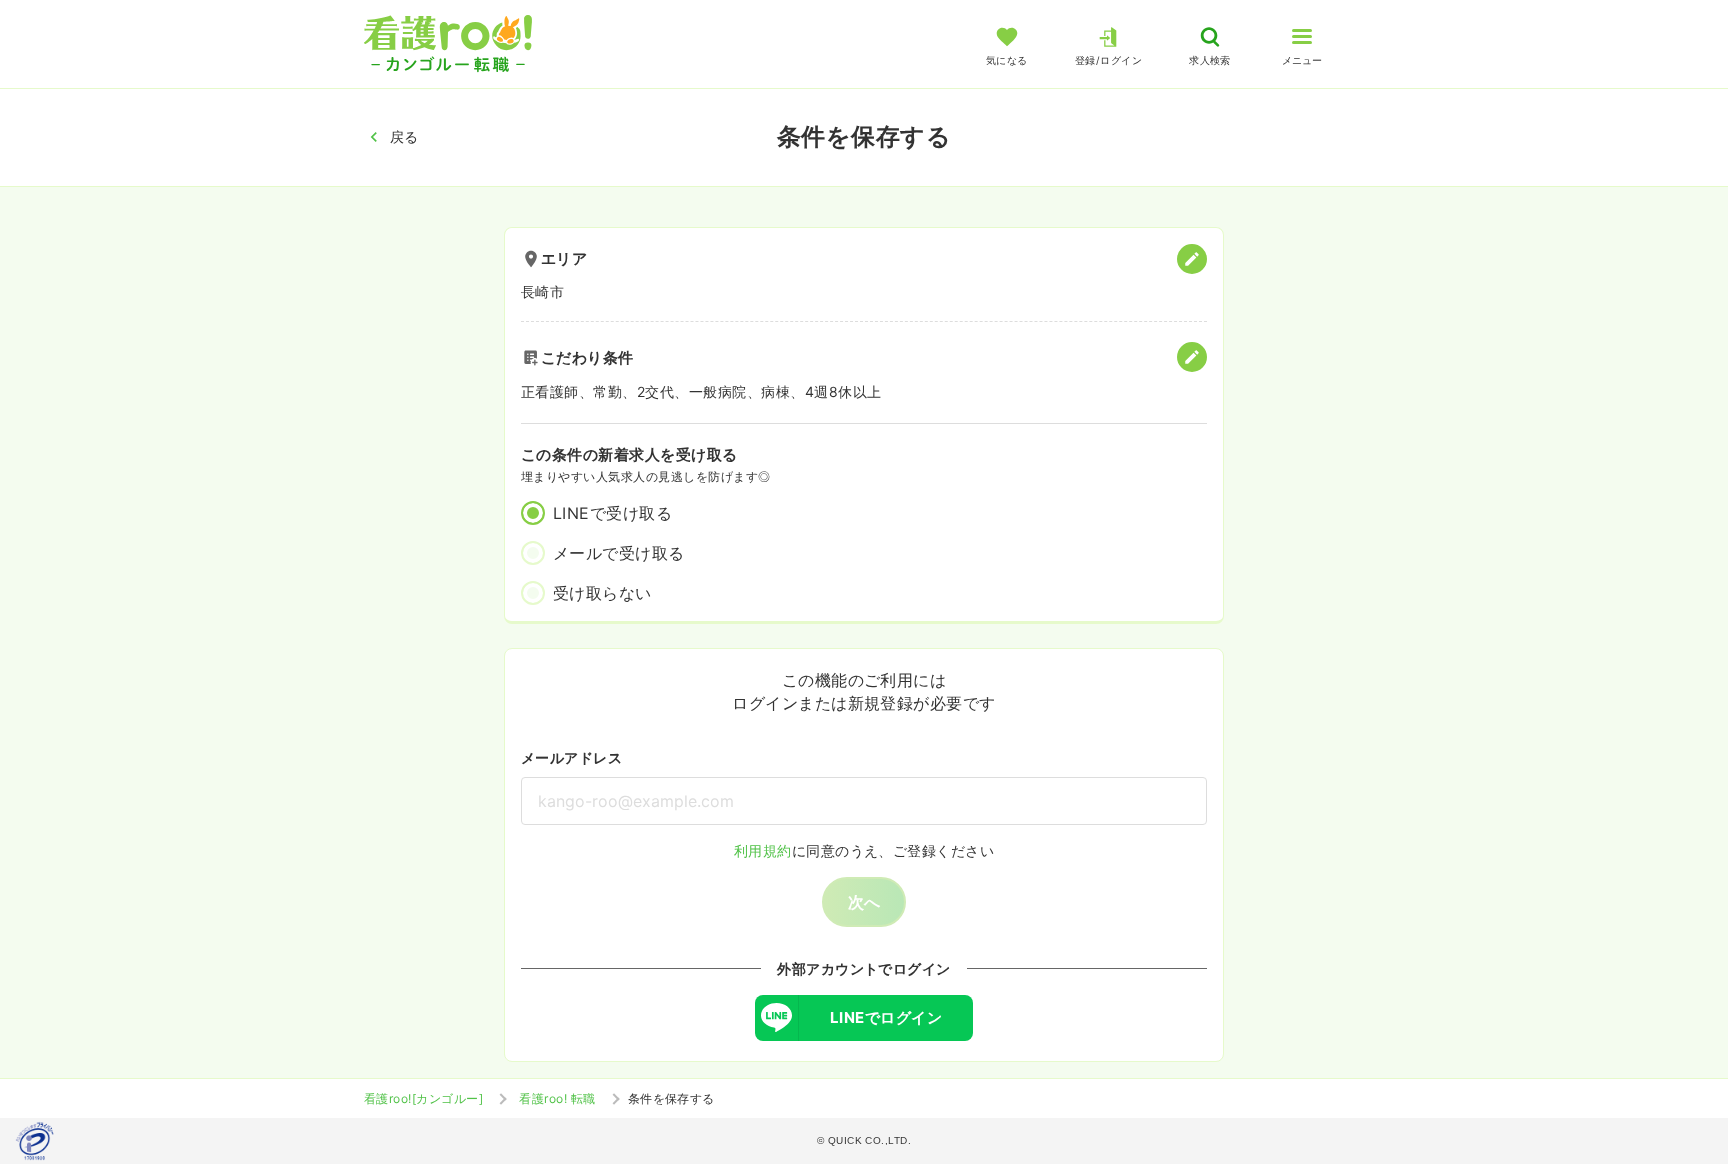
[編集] (1192, 259)
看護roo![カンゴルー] (423, 1098)
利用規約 (763, 850)
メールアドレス (571, 757)
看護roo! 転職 (557, 1098)
